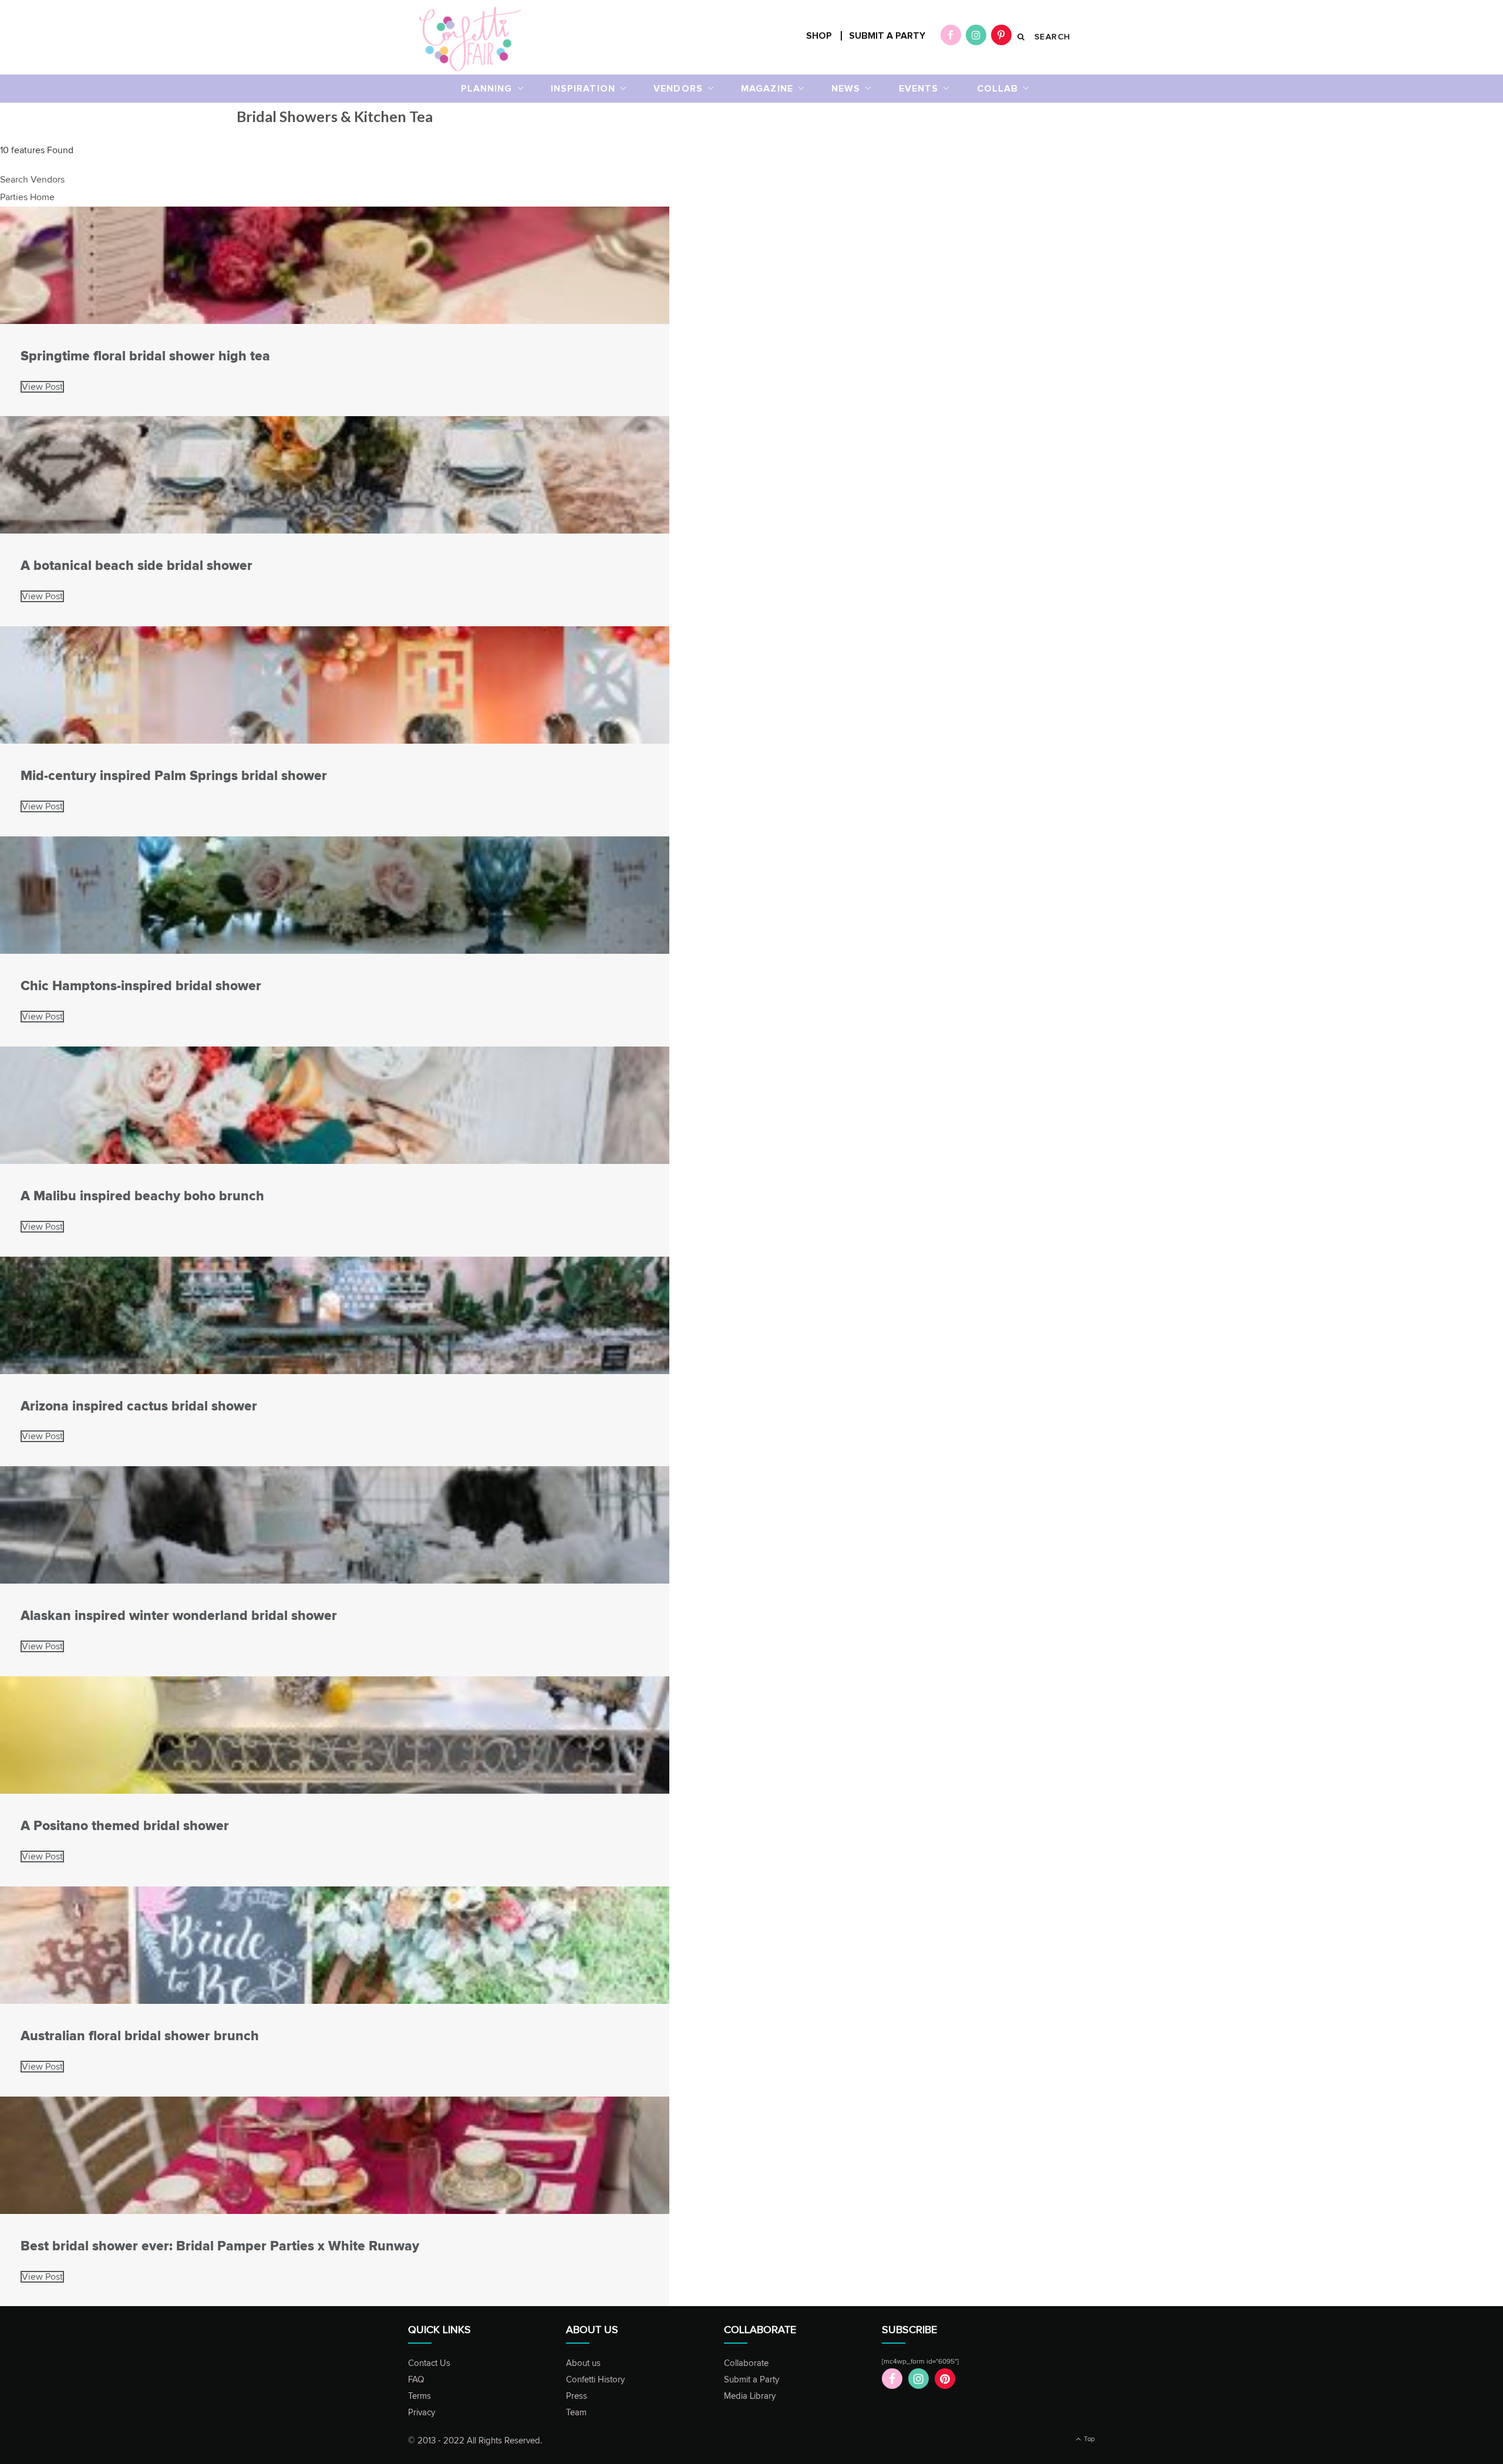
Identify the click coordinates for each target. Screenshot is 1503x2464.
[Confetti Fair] (470, 38)
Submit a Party (751, 2380)
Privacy (422, 2413)
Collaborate (746, 2363)
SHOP (819, 36)
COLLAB (998, 89)
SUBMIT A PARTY (887, 36)
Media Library (750, 2396)
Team (576, 2413)
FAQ (416, 2380)
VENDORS (678, 89)
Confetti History (595, 2380)
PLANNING (487, 89)
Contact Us (429, 2363)
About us (583, 2363)
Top (1089, 2439)
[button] (32, 180)
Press (577, 2396)
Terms (419, 2396)
